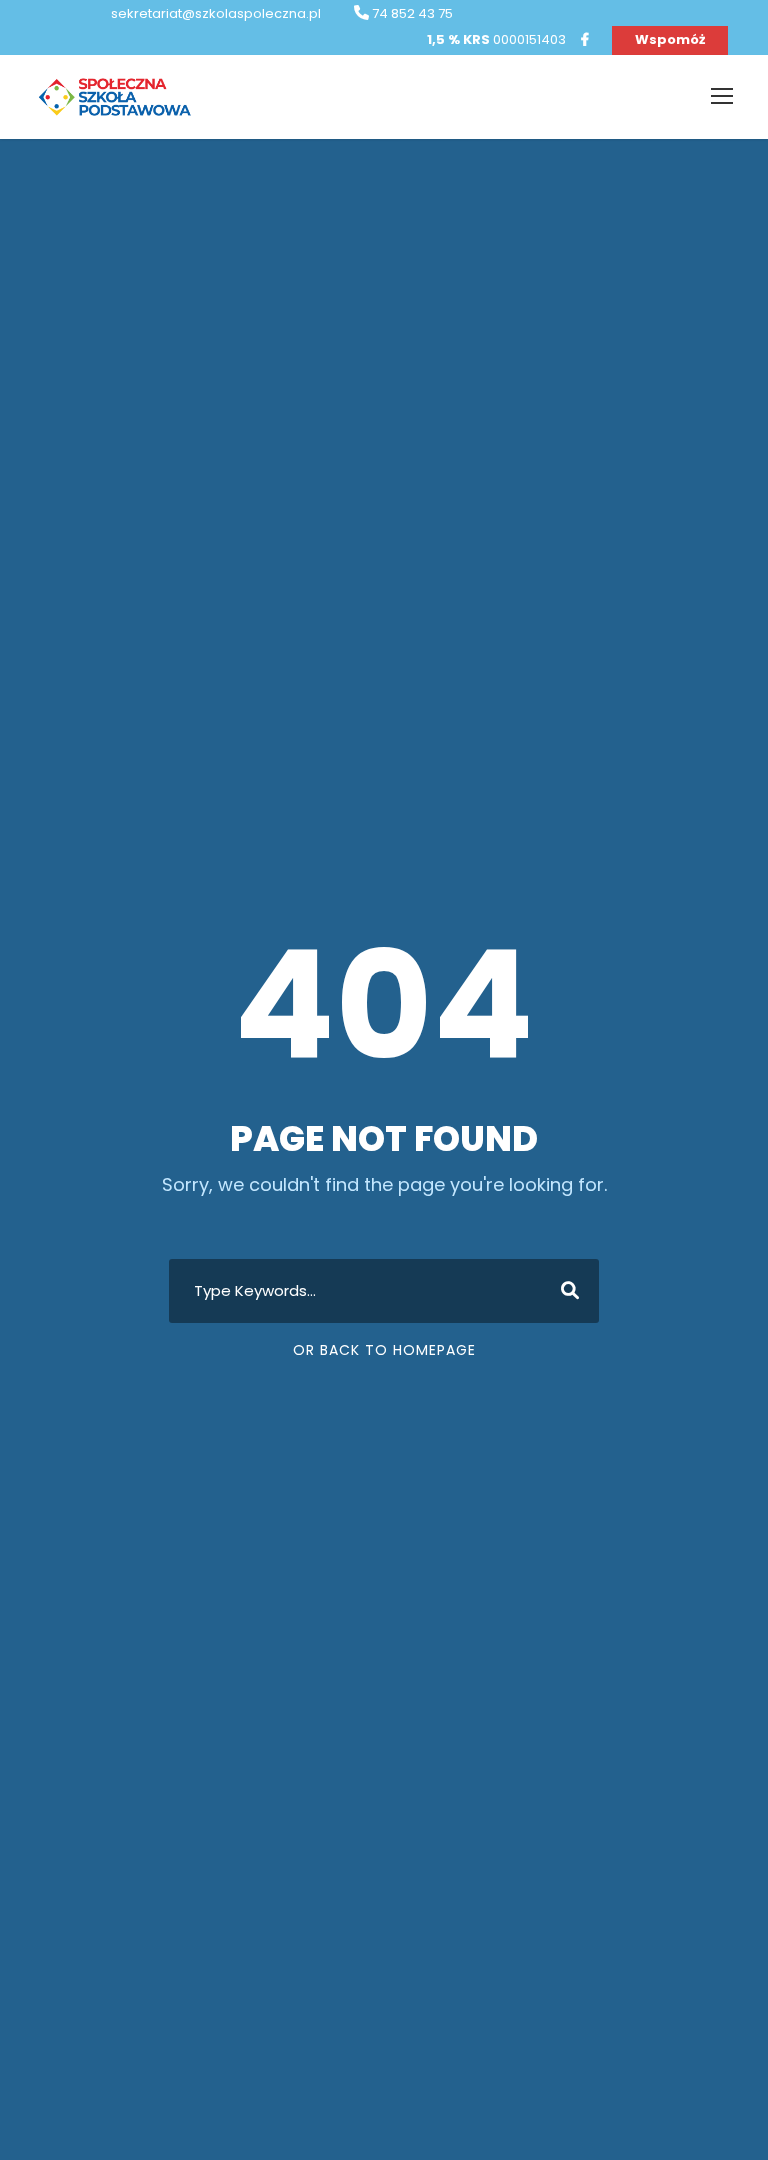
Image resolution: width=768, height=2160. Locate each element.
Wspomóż (670, 39)
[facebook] (585, 39)
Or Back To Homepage (384, 1350)
